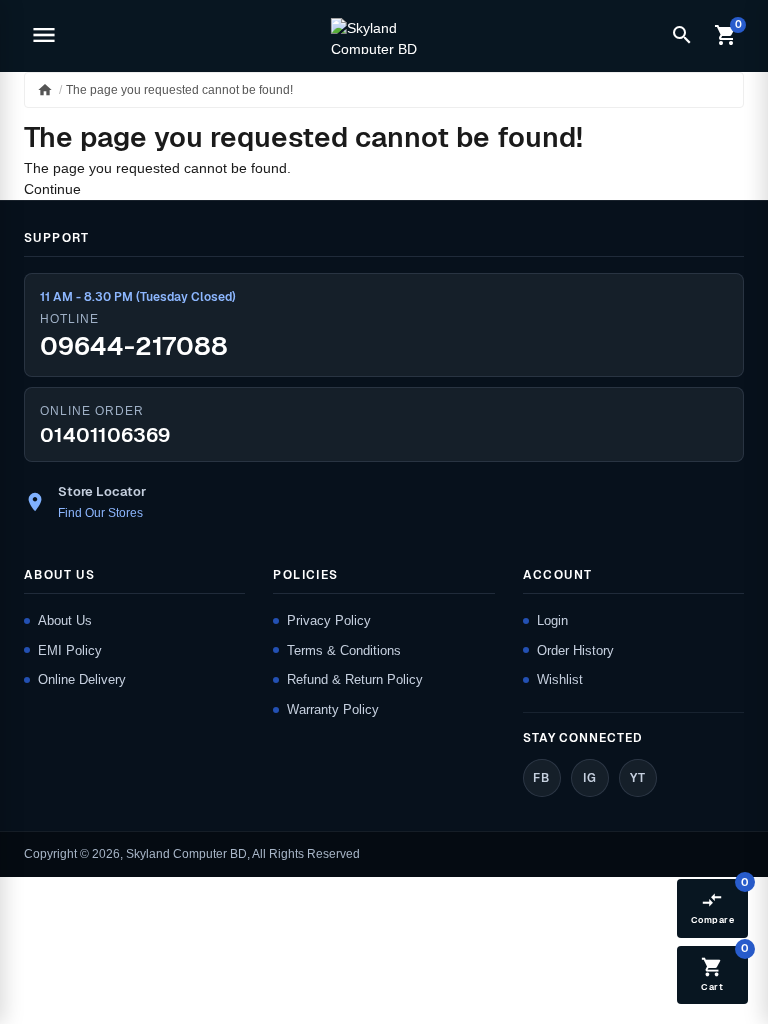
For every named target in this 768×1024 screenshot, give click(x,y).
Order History (575, 650)
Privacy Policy (329, 620)
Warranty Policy (333, 709)
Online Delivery (82, 679)
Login (552, 620)
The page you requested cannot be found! (179, 90)
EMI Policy (70, 650)
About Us (65, 620)
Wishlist (560, 679)
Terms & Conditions (344, 650)
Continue (52, 189)
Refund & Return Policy (355, 679)
